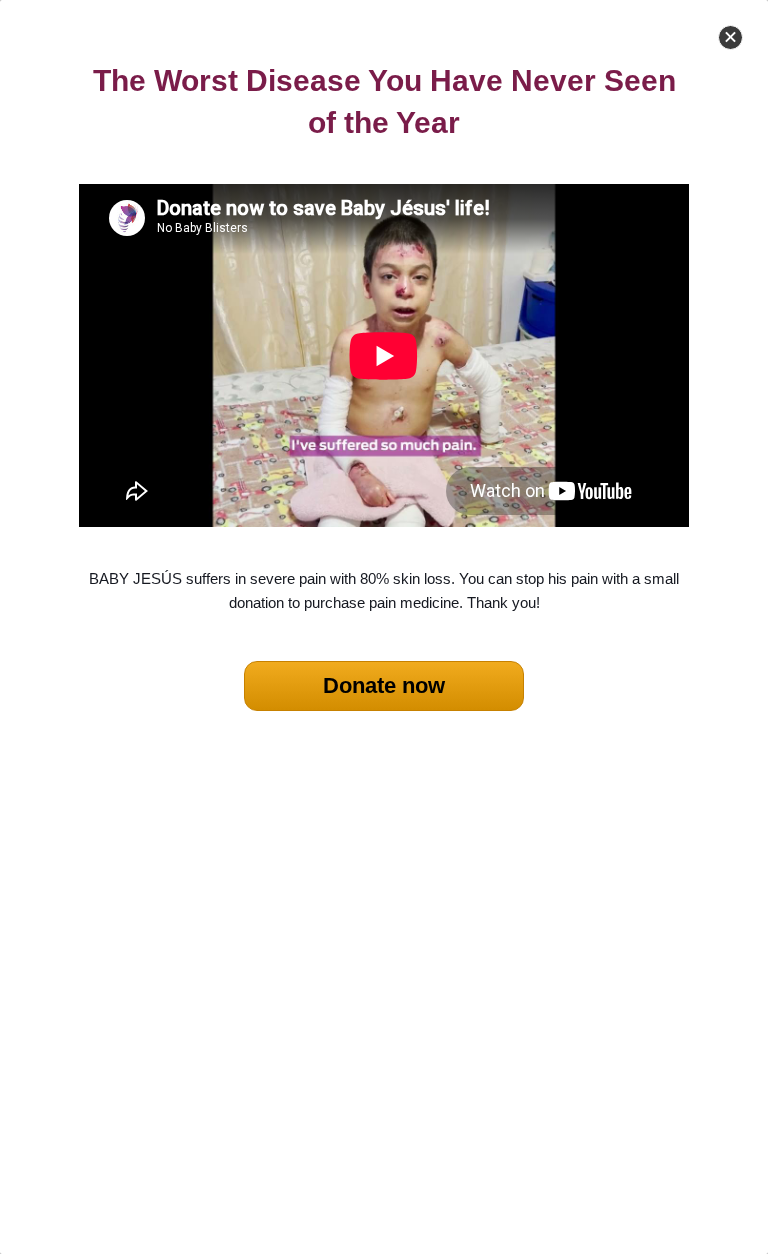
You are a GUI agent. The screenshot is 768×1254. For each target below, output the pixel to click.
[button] (730, 37)
